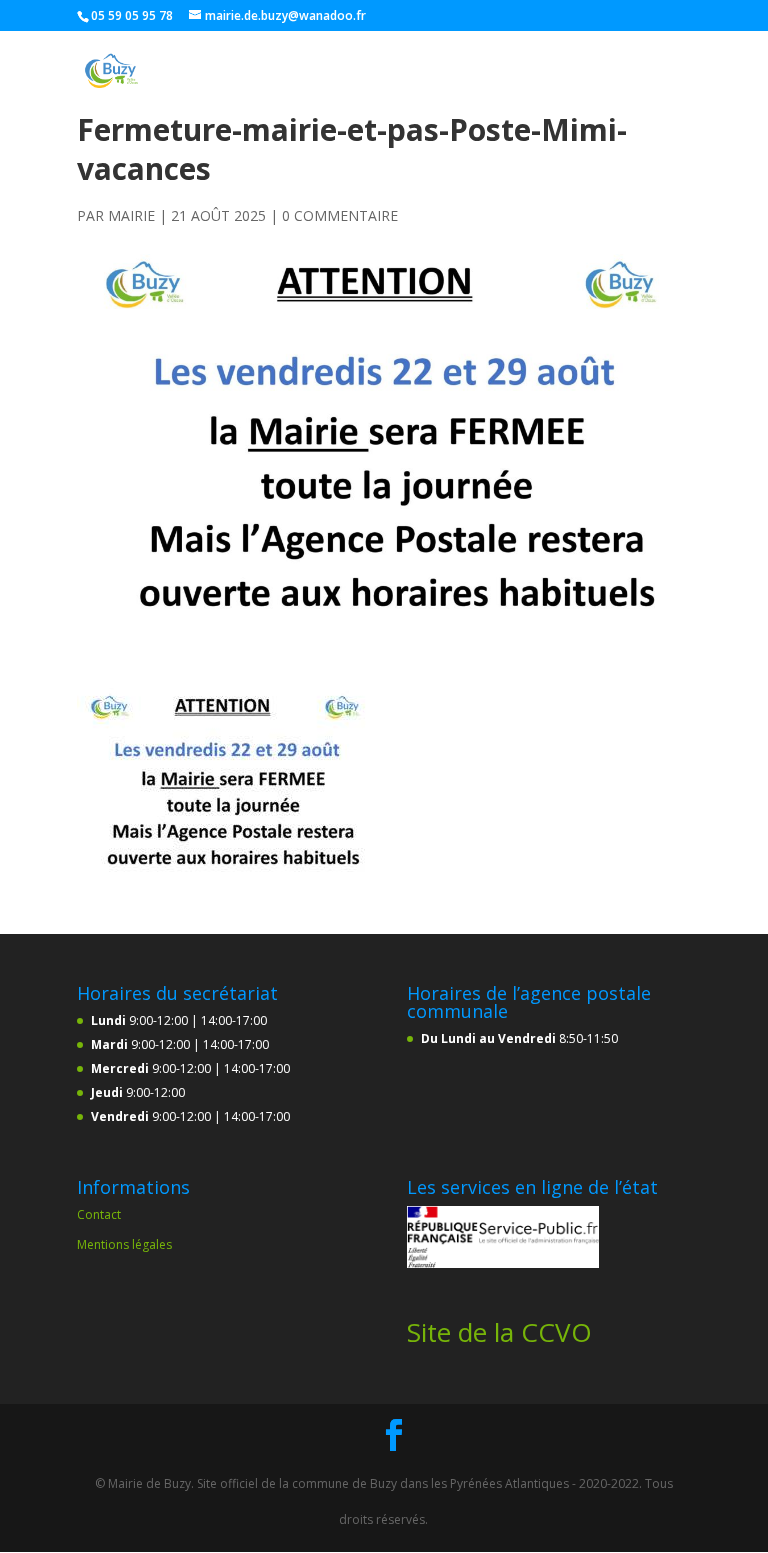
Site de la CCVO (499, 1332)
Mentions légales (124, 1244)
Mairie (131, 215)
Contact (99, 1214)
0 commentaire (340, 215)
